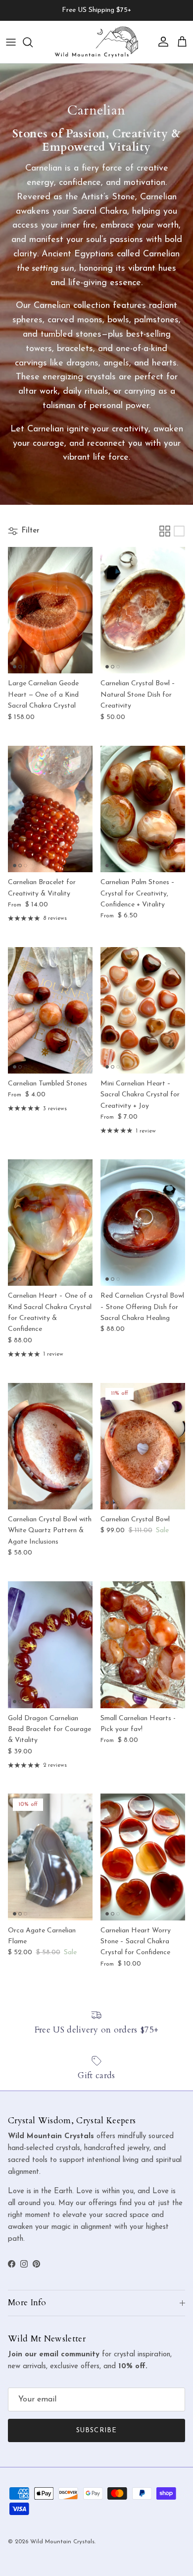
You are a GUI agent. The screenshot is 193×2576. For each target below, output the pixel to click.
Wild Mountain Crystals (62, 2542)
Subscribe (96, 2430)
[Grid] (165, 531)
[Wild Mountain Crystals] (96, 42)
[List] (179, 531)
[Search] (33, 42)
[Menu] (11, 42)
